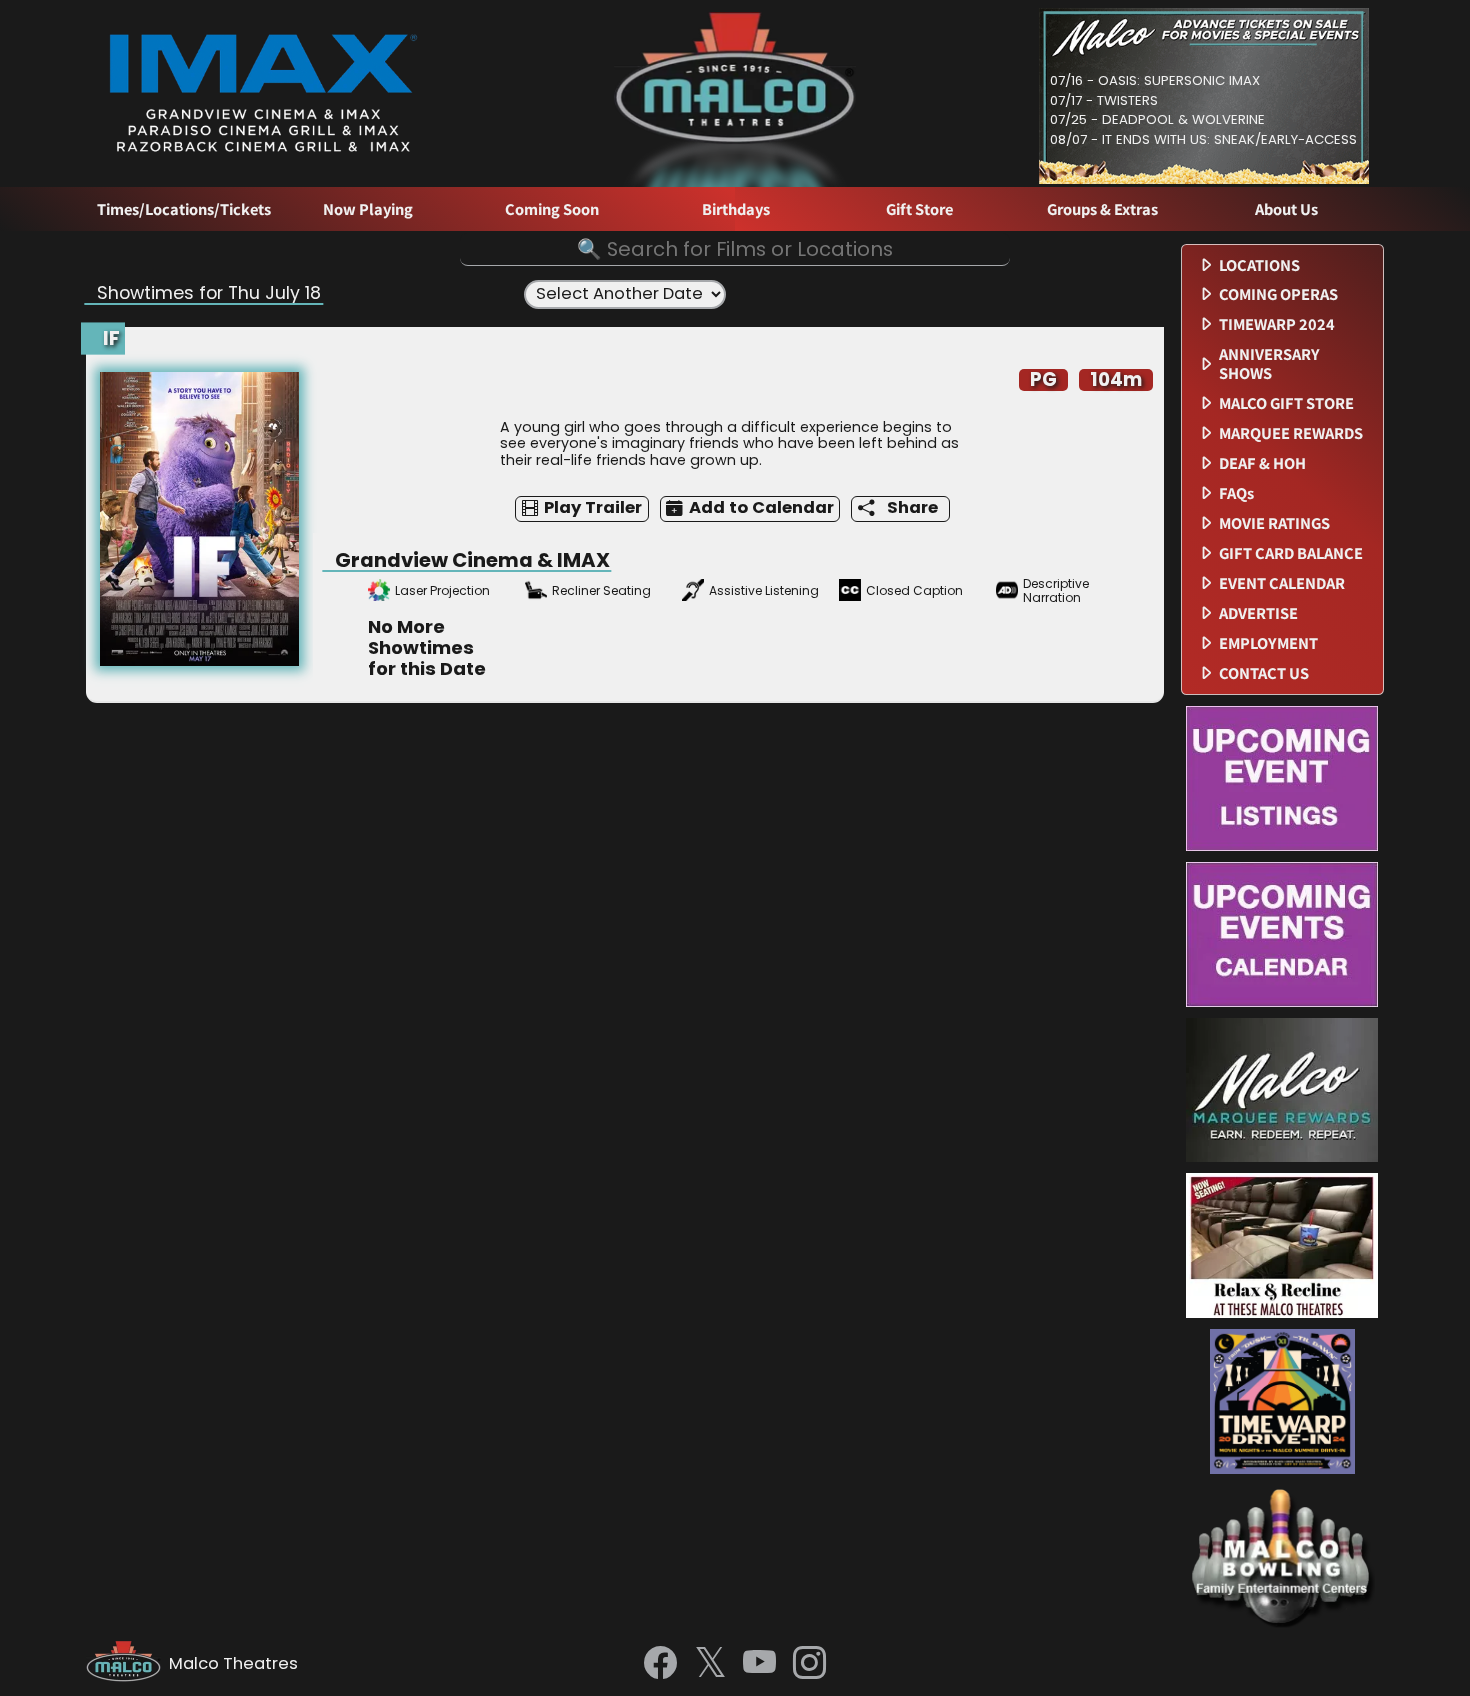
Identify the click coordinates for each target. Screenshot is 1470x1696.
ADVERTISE (1258, 613)
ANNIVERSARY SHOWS (1269, 364)
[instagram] (809, 1664)
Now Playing (368, 209)
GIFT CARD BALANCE (1291, 553)
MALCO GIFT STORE (1286, 403)
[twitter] (710, 1664)
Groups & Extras (1102, 209)
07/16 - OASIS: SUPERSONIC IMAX (1155, 80)
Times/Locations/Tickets (184, 209)
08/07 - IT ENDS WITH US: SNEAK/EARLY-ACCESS (1203, 139)
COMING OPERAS (1278, 294)
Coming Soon (552, 209)
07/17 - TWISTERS (1104, 100)
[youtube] (759, 1664)
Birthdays (736, 209)
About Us (1286, 209)
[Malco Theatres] (127, 1664)
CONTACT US (1264, 673)
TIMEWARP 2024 (1277, 324)
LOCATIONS (1259, 265)
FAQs (1236, 493)
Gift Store (919, 209)
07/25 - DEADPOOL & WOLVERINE (1157, 119)
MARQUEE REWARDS (1291, 433)
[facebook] (660, 1664)
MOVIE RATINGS (1274, 523)
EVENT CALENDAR (1282, 583)
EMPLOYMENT (1268, 643)
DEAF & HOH (1262, 463)
